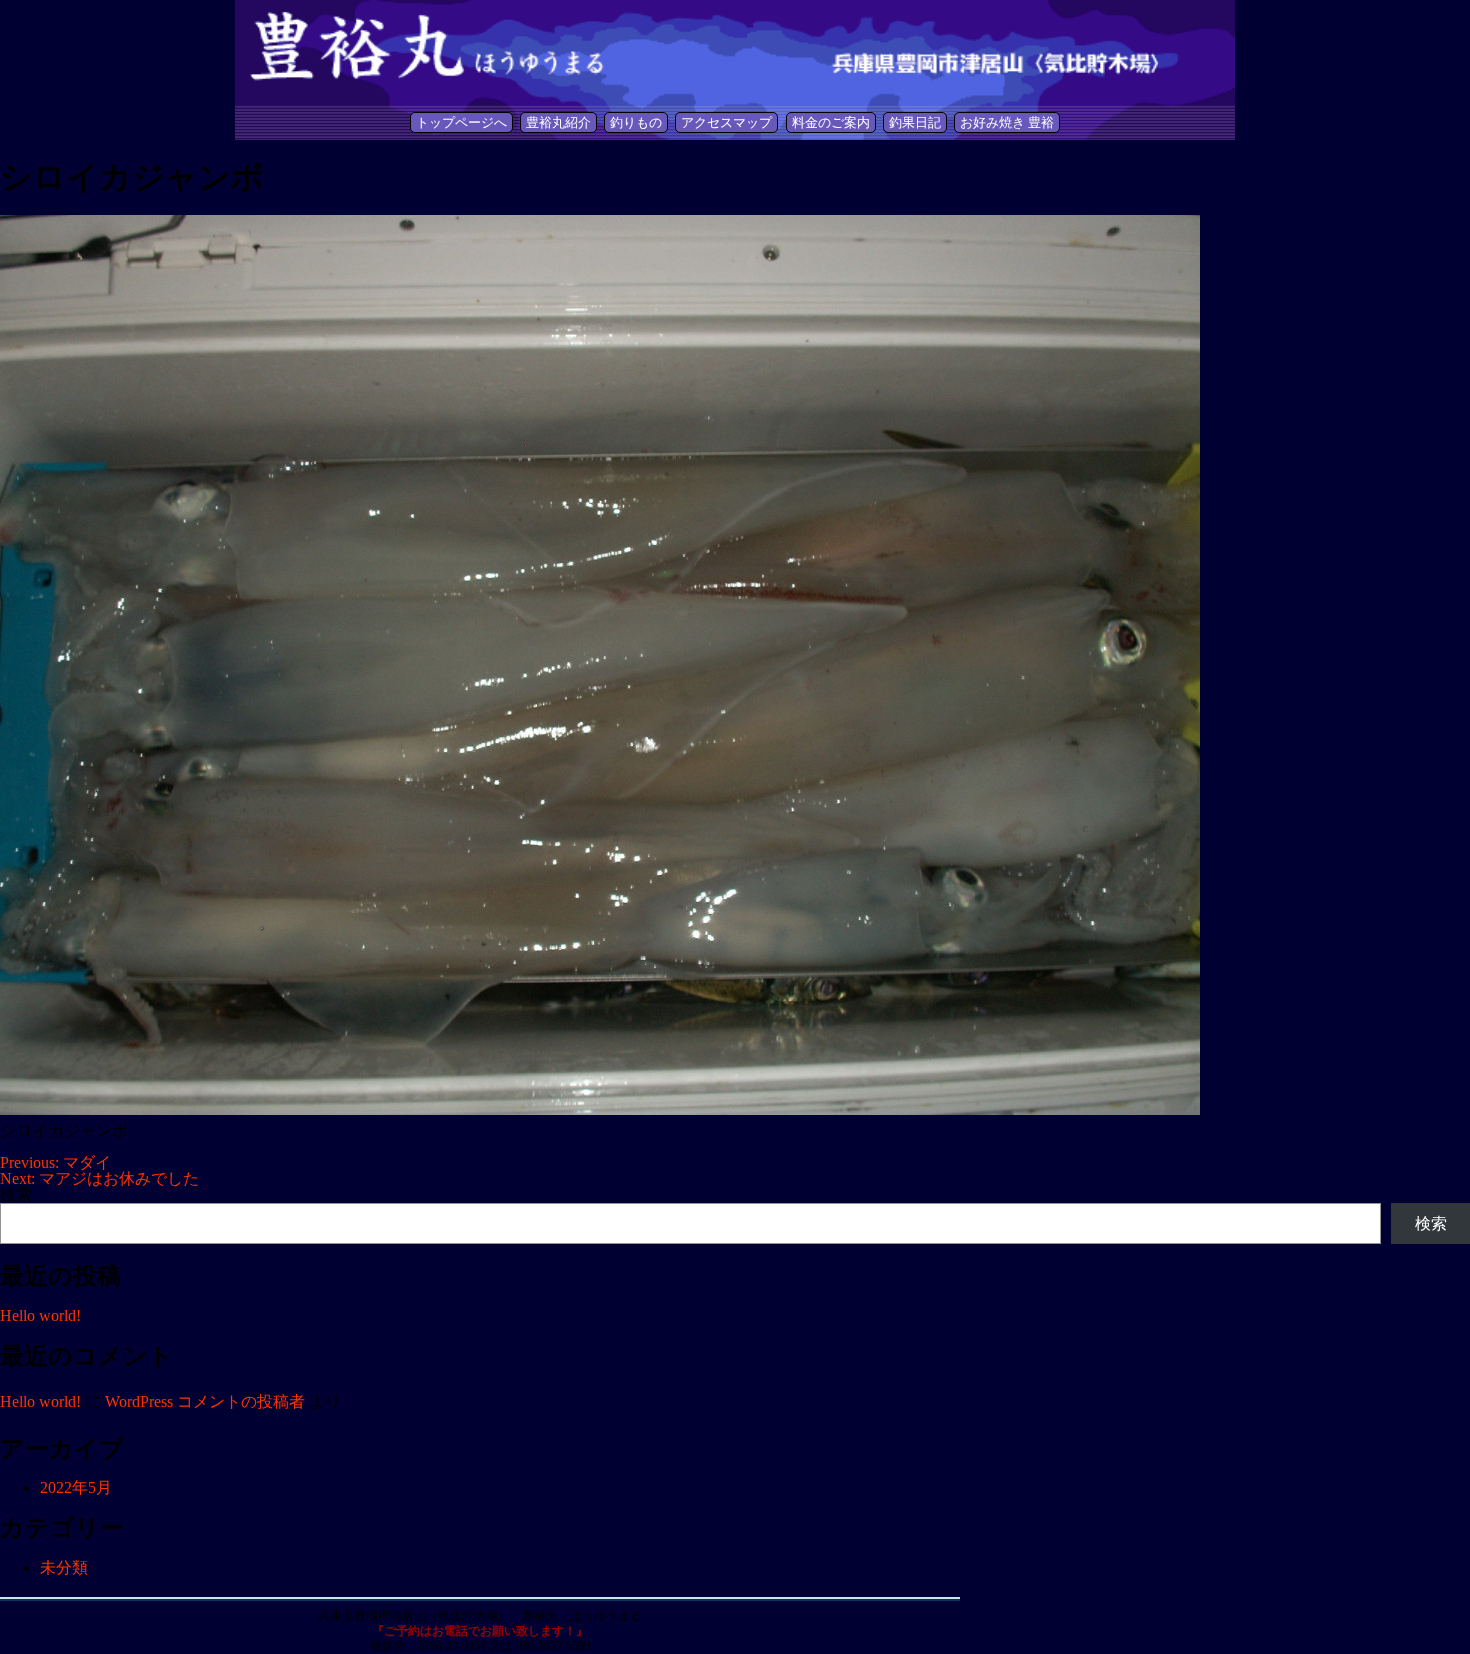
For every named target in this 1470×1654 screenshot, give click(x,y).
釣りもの (636, 122)
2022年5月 (76, 1487)
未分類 (64, 1567)
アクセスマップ (726, 122)
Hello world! (40, 1315)
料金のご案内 (831, 122)
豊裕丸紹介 (558, 122)
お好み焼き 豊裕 (1007, 122)
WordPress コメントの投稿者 (205, 1401)
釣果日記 (915, 122)
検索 (16, 1194)
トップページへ (461, 122)
